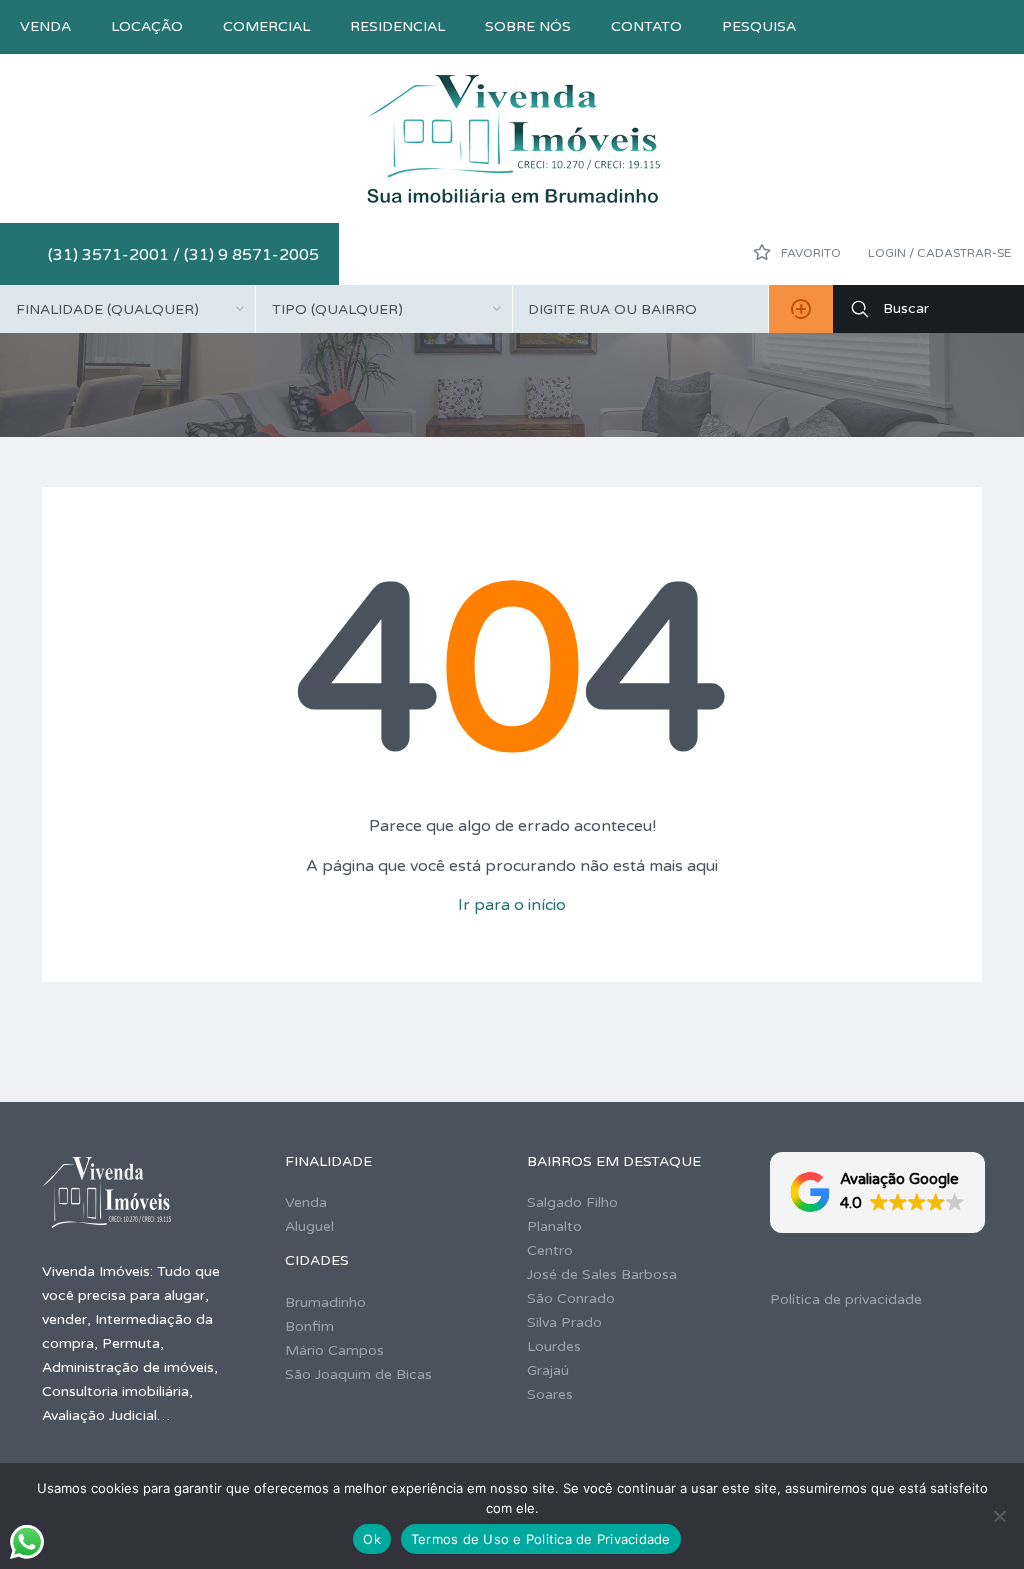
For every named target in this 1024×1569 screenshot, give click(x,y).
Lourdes (554, 1346)
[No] (999, 1516)
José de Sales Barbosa (602, 1274)
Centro (550, 1250)
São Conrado (571, 1298)
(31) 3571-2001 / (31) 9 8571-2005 (183, 255)
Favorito (809, 253)
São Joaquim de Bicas (358, 1374)
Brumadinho (325, 1302)
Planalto (554, 1226)
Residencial (397, 26)
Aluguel (309, 1226)
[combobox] (127, 309)
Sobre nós (528, 26)
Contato (646, 26)
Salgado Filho (572, 1202)
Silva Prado (564, 1322)
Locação (147, 26)
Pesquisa (759, 26)
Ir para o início (512, 905)
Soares (550, 1394)
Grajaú (548, 1370)
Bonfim (309, 1326)
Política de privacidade (846, 1299)
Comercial (266, 26)
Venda (45, 26)
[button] (877, 1192)
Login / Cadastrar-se (939, 253)
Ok (372, 1539)
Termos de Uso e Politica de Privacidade (541, 1539)
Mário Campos (334, 1350)
